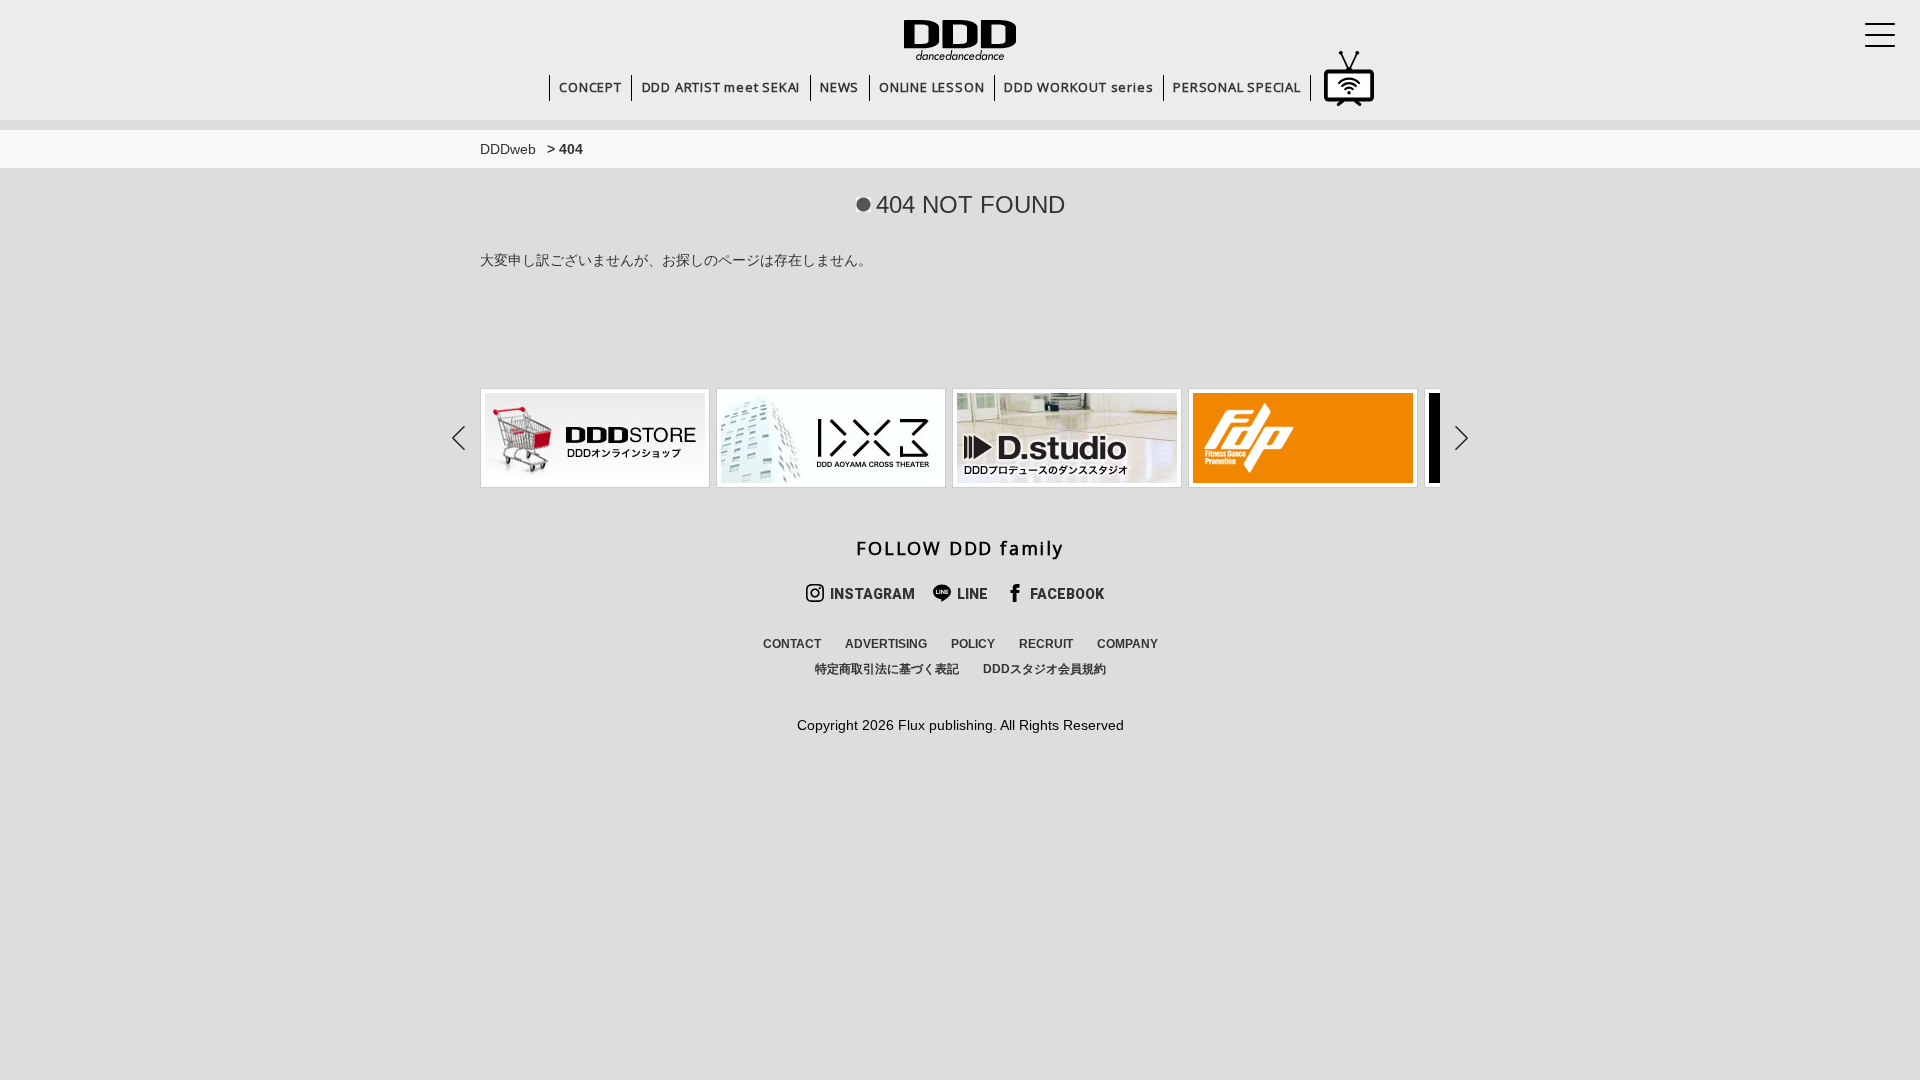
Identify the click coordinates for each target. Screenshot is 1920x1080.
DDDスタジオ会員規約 (1044, 669)
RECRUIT (1046, 644)
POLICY (973, 644)
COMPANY (1127, 644)
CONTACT (792, 644)
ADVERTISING (886, 644)
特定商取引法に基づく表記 (887, 669)
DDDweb (508, 149)
